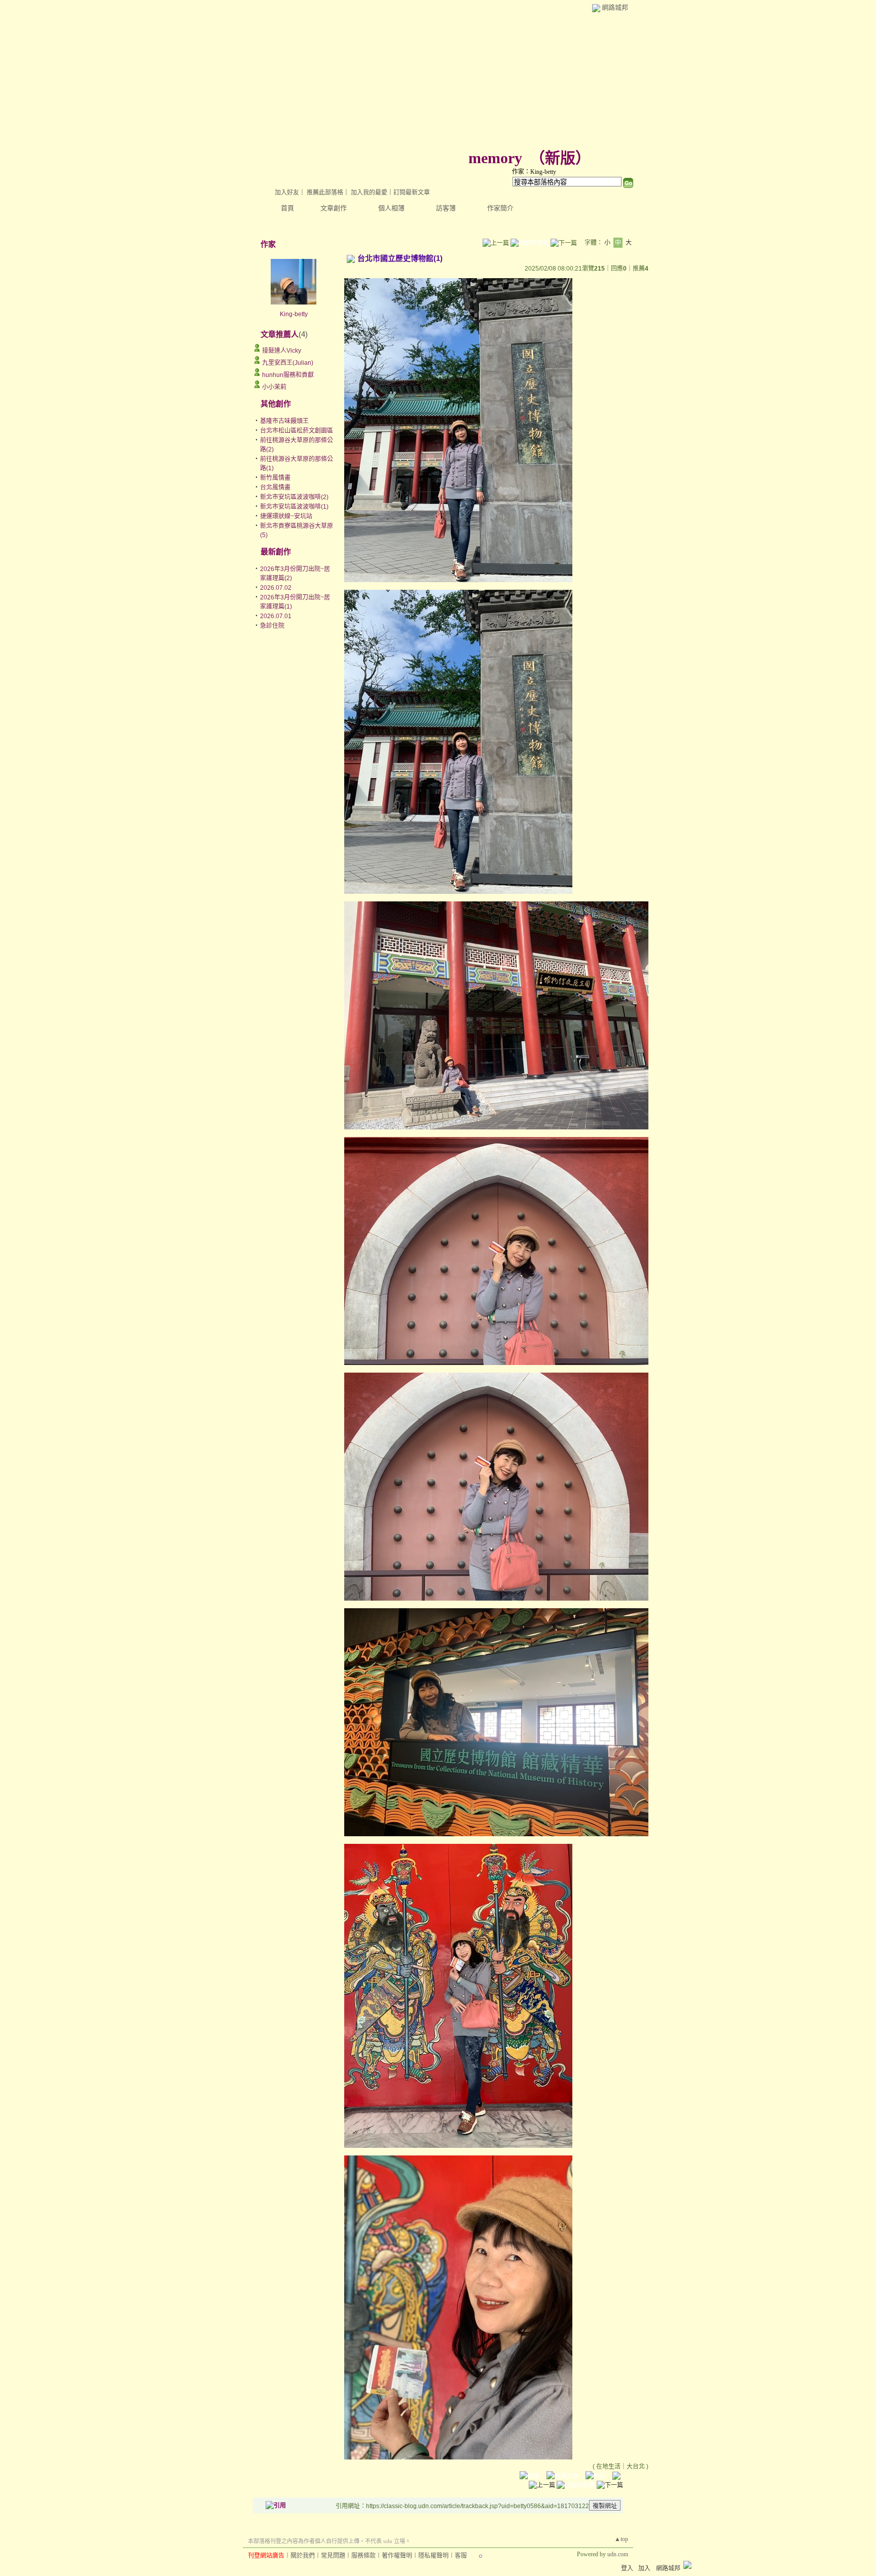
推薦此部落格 (325, 193)
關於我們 (303, 2556)
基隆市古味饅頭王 (284, 421)
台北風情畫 (275, 487)
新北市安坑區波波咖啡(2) (294, 497)
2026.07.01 (276, 616)
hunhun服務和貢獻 (288, 375)
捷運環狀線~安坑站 (286, 516)
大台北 (636, 2467)
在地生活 (608, 2467)
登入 (627, 2568)
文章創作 (334, 208)
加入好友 (287, 193)
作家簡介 (500, 208)
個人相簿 (391, 208)
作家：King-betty (534, 172)
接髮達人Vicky (282, 351)
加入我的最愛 (369, 193)
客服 (461, 2556)
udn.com (618, 2554)
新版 (560, 158)
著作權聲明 (397, 2556)
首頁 (287, 208)
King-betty (294, 314)
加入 (644, 2568)
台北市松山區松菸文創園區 (297, 431)
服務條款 (363, 2556)
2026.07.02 (276, 588)
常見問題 (333, 2556)
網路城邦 (615, 7)
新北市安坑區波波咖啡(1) (294, 507)
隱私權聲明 (433, 2556)
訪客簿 (446, 208)
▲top (621, 2539)
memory (495, 158)
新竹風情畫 (275, 478)
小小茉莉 (274, 387)
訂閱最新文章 (412, 193)
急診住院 (272, 626)
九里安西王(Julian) (288, 363)
